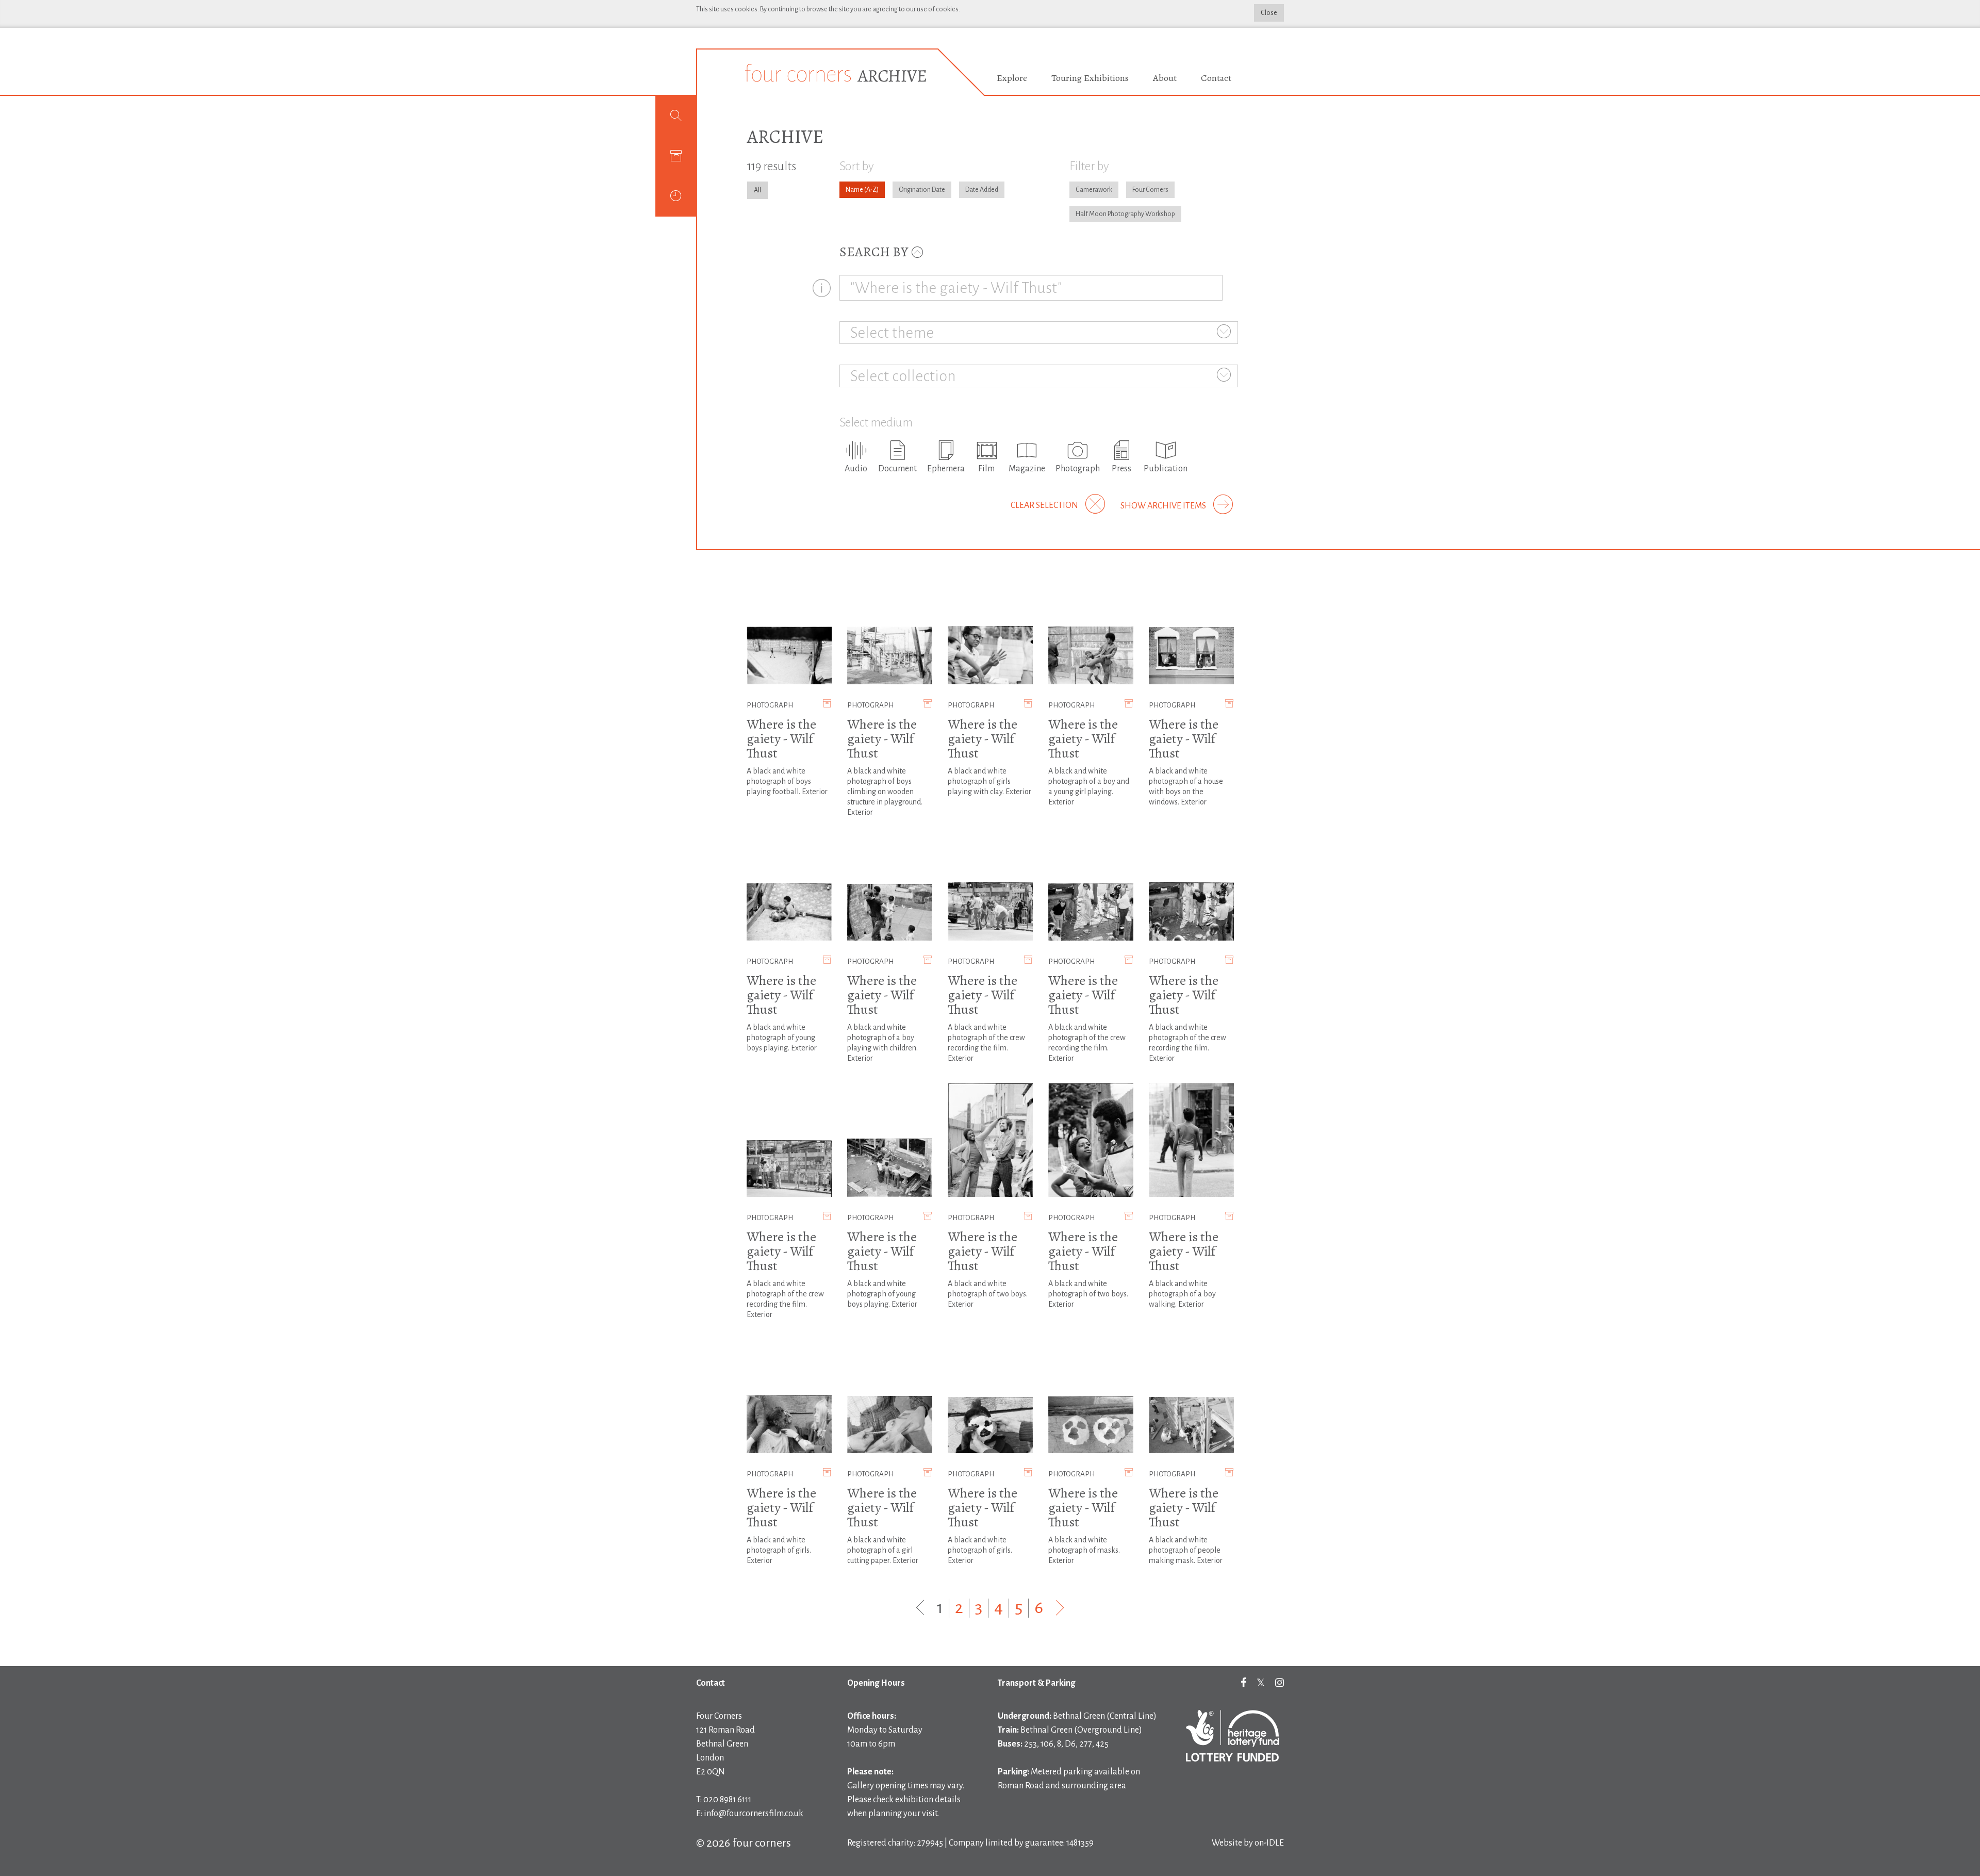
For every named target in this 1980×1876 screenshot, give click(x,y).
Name (854, 190)
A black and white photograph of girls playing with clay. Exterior (989, 781)
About (1165, 78)
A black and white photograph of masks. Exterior (1084, 1550)
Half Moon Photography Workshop (1125, 214)
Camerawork (1094, 190)
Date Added (982, 190)
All (757, 190)
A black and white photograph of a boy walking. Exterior (1182, 1294)
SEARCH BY (875, 252)
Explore (1012, 78)
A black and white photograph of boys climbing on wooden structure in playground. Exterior (885, 792)
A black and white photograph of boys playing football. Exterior (787, 781)
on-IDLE (1269, 1843)
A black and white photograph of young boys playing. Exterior (782, 1038)
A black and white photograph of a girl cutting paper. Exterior (883, 1550)
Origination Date (922, 190)
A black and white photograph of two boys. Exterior (988, 1294)
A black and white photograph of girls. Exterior (779, 1550)
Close (1269, 13)
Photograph (770, 705)
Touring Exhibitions (1090, 78)
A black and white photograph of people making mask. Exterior (1186, 1550)
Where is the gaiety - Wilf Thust (781, 739)
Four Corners (1150, 190)
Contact (1216, 78)
